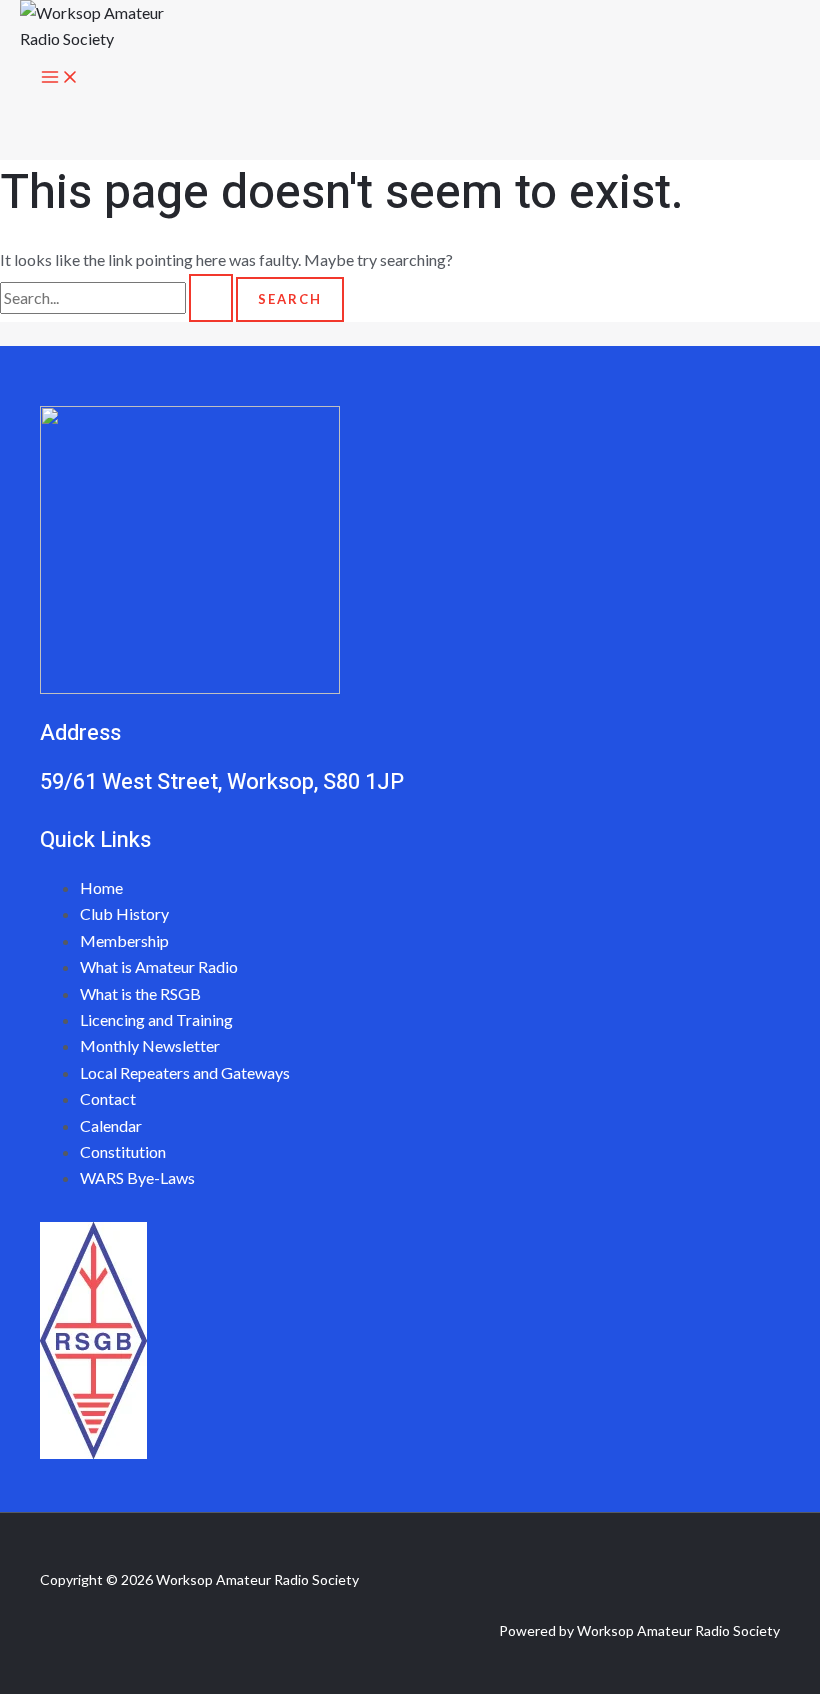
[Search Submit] (211, 298)
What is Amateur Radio (159, 966)
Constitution (123, 1151)
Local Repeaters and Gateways (185, 1072)
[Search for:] (118, 297)
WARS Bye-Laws (137, 1177)
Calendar (111, 1125)
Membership (124, 940)
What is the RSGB (140, 993)
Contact (108, 1098)
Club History (124, 913)
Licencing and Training (156, 1019)
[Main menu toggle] (60, 78)
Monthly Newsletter (150, 1045)
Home (101, 887)
